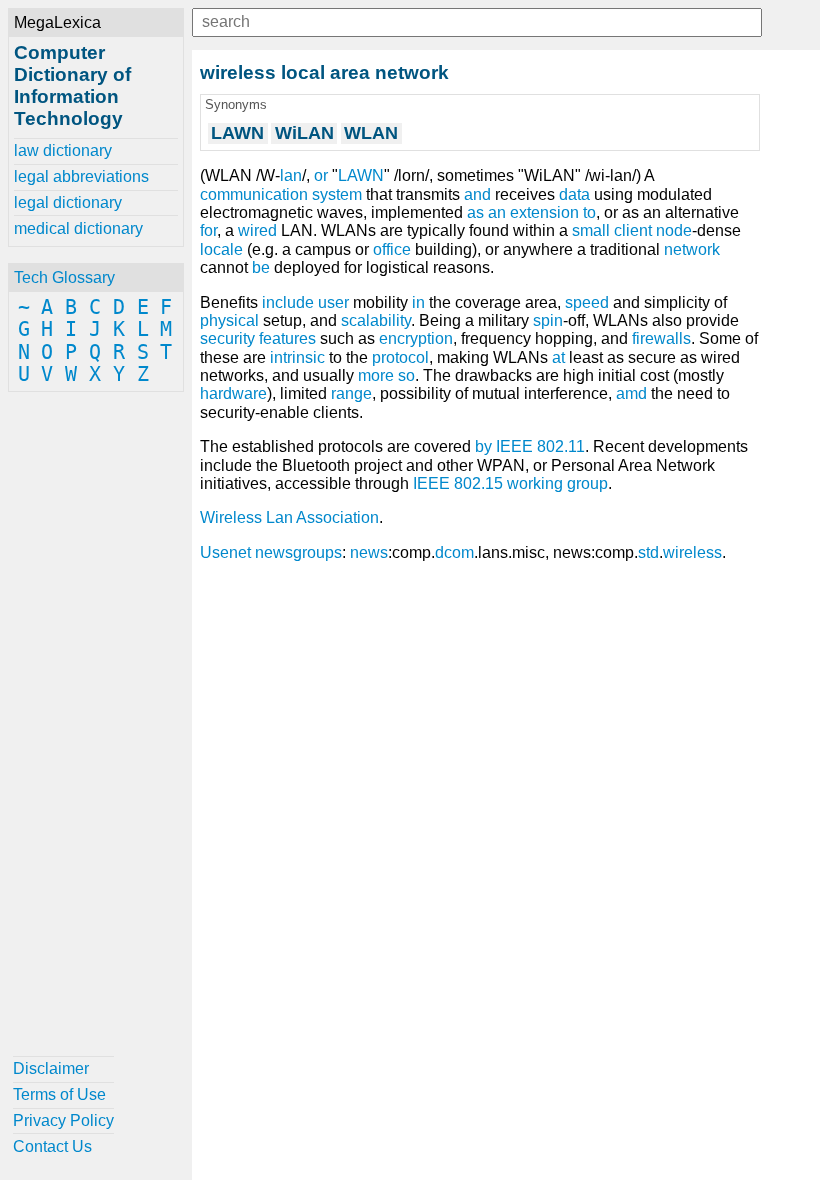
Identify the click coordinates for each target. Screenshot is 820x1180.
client (633, 230)
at (558, 357)
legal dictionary (68, 202)
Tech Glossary (64, 277)
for (208, 230)
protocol (400, 357)
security (227, 338)
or (321, 175)
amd (631, 393)
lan (291, 175)
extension (544, 212)
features (287, 338)
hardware (233, 393)
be (261, 267)
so (406, 375)
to (589, 212)
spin (548, 320)
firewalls (661, 338)
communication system (281, 194)
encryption (416, 338)
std (648, 552)
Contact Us (52, 1146)
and (477, 194)
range (351, 393)
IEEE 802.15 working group (510, 483)
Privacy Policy (63, 1120)
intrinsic (297, 357)
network (692, 249)
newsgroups (298, 552)
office (392, 249)
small (591, 230)
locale (221, 249)
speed (587, 302)
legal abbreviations (81, 176)
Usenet (225, 552)
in (418, 302)
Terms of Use (59, 1094)
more (376, 375)
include (288, 302)
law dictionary (63, 150)
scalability (376, 320)
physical (229, 320)
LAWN (361, 175)
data (574, 194)
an (497, 212)
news (369, 552)
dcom (454, 552)
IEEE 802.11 (540, 446)
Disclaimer (51, 1068)
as (475, 212)
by (483, 446)
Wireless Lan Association (289, 517)
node (674, 230)
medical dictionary (78, 228)
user (333, 302)
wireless (692, 552)
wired (257, 230)
